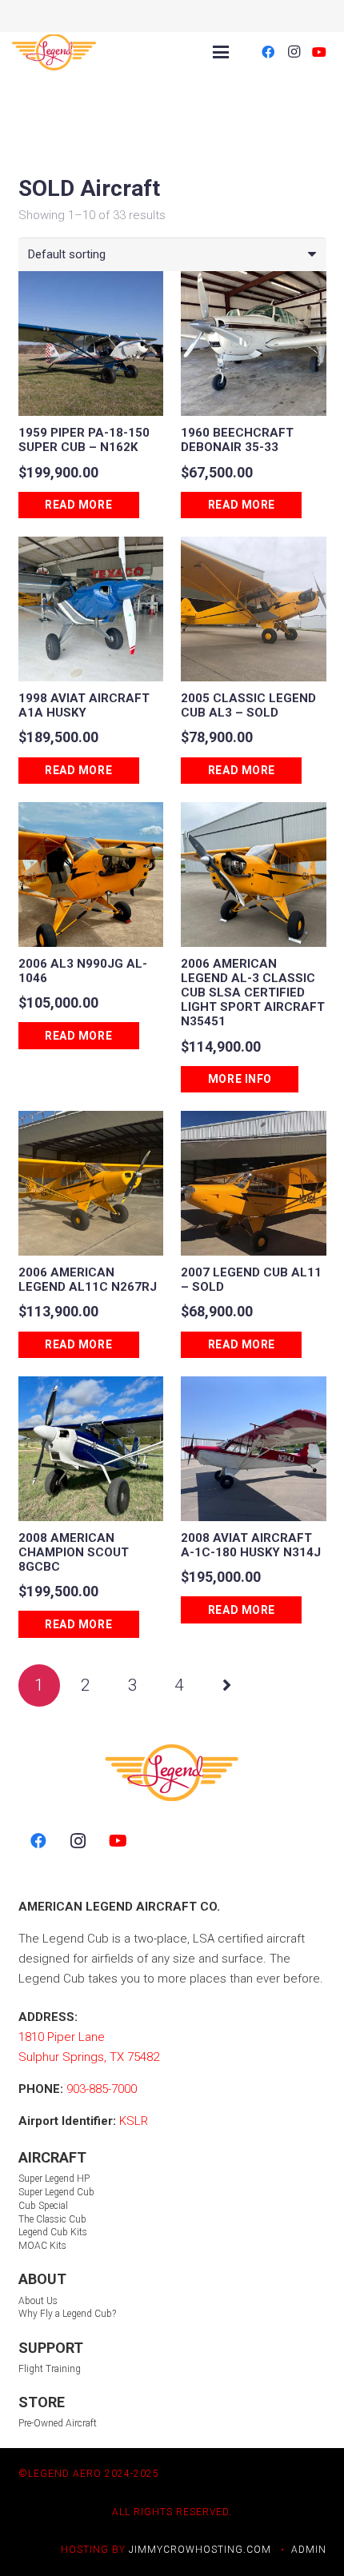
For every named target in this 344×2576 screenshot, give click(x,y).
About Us (38, 2301)
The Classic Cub (52, 2219)
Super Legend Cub (56, 2192)
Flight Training (50, 2369)
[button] (221, 52)
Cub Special (43, 2206)
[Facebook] (268, 52)
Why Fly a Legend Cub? (67, 2314)
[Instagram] (294, 52)
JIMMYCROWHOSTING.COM (200, 2550)
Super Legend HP (54, 2179)
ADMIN (309, 2550)
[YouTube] (319, 52)
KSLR (134, 2121)
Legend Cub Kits (53, 2232)
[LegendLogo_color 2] (54, 52)
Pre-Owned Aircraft (58, 2423)
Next (227, 1685)
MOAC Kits (42, 2246)
